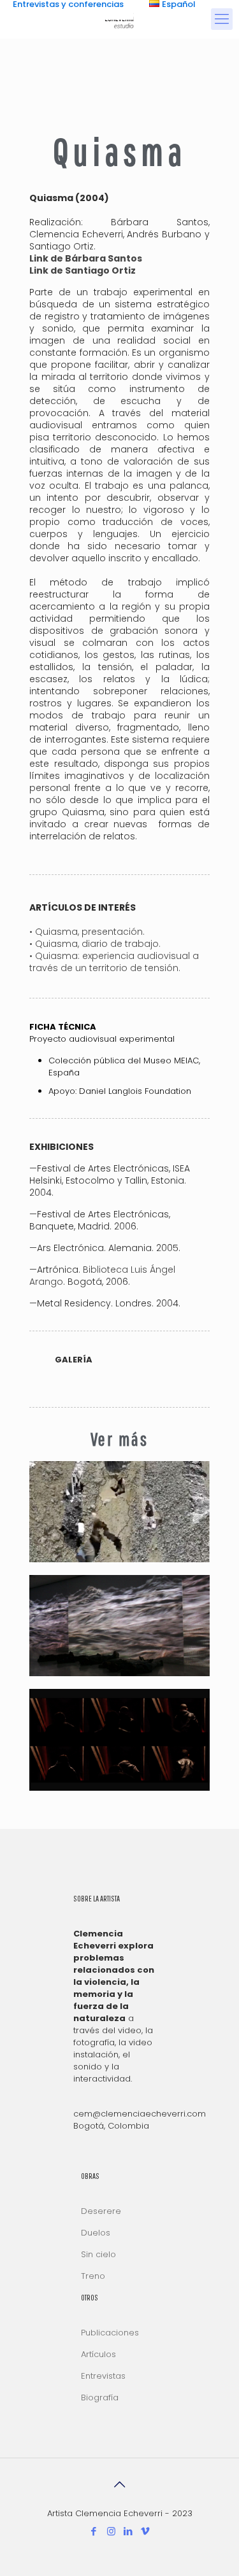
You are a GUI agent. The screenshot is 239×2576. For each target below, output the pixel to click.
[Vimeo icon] (146, 2531)
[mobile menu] (222, 19)
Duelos (96, 2233)
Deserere (101, 2211)
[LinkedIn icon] (128, 2531)
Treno (93, 2276)
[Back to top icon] (120, 2484)
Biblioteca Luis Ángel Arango (102, 1276)
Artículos (98, 2354)
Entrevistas (103, 2376)
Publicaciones (110, 2333)
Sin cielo (98, 2254)
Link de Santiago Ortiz (83, 270)
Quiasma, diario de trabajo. (99, 944)
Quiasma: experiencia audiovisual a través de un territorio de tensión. (114, 962)
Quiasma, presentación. (91, 932)
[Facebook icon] (94, 2531)
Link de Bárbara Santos (86, 258)
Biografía (100, 2397)
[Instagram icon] (111, 2531)
